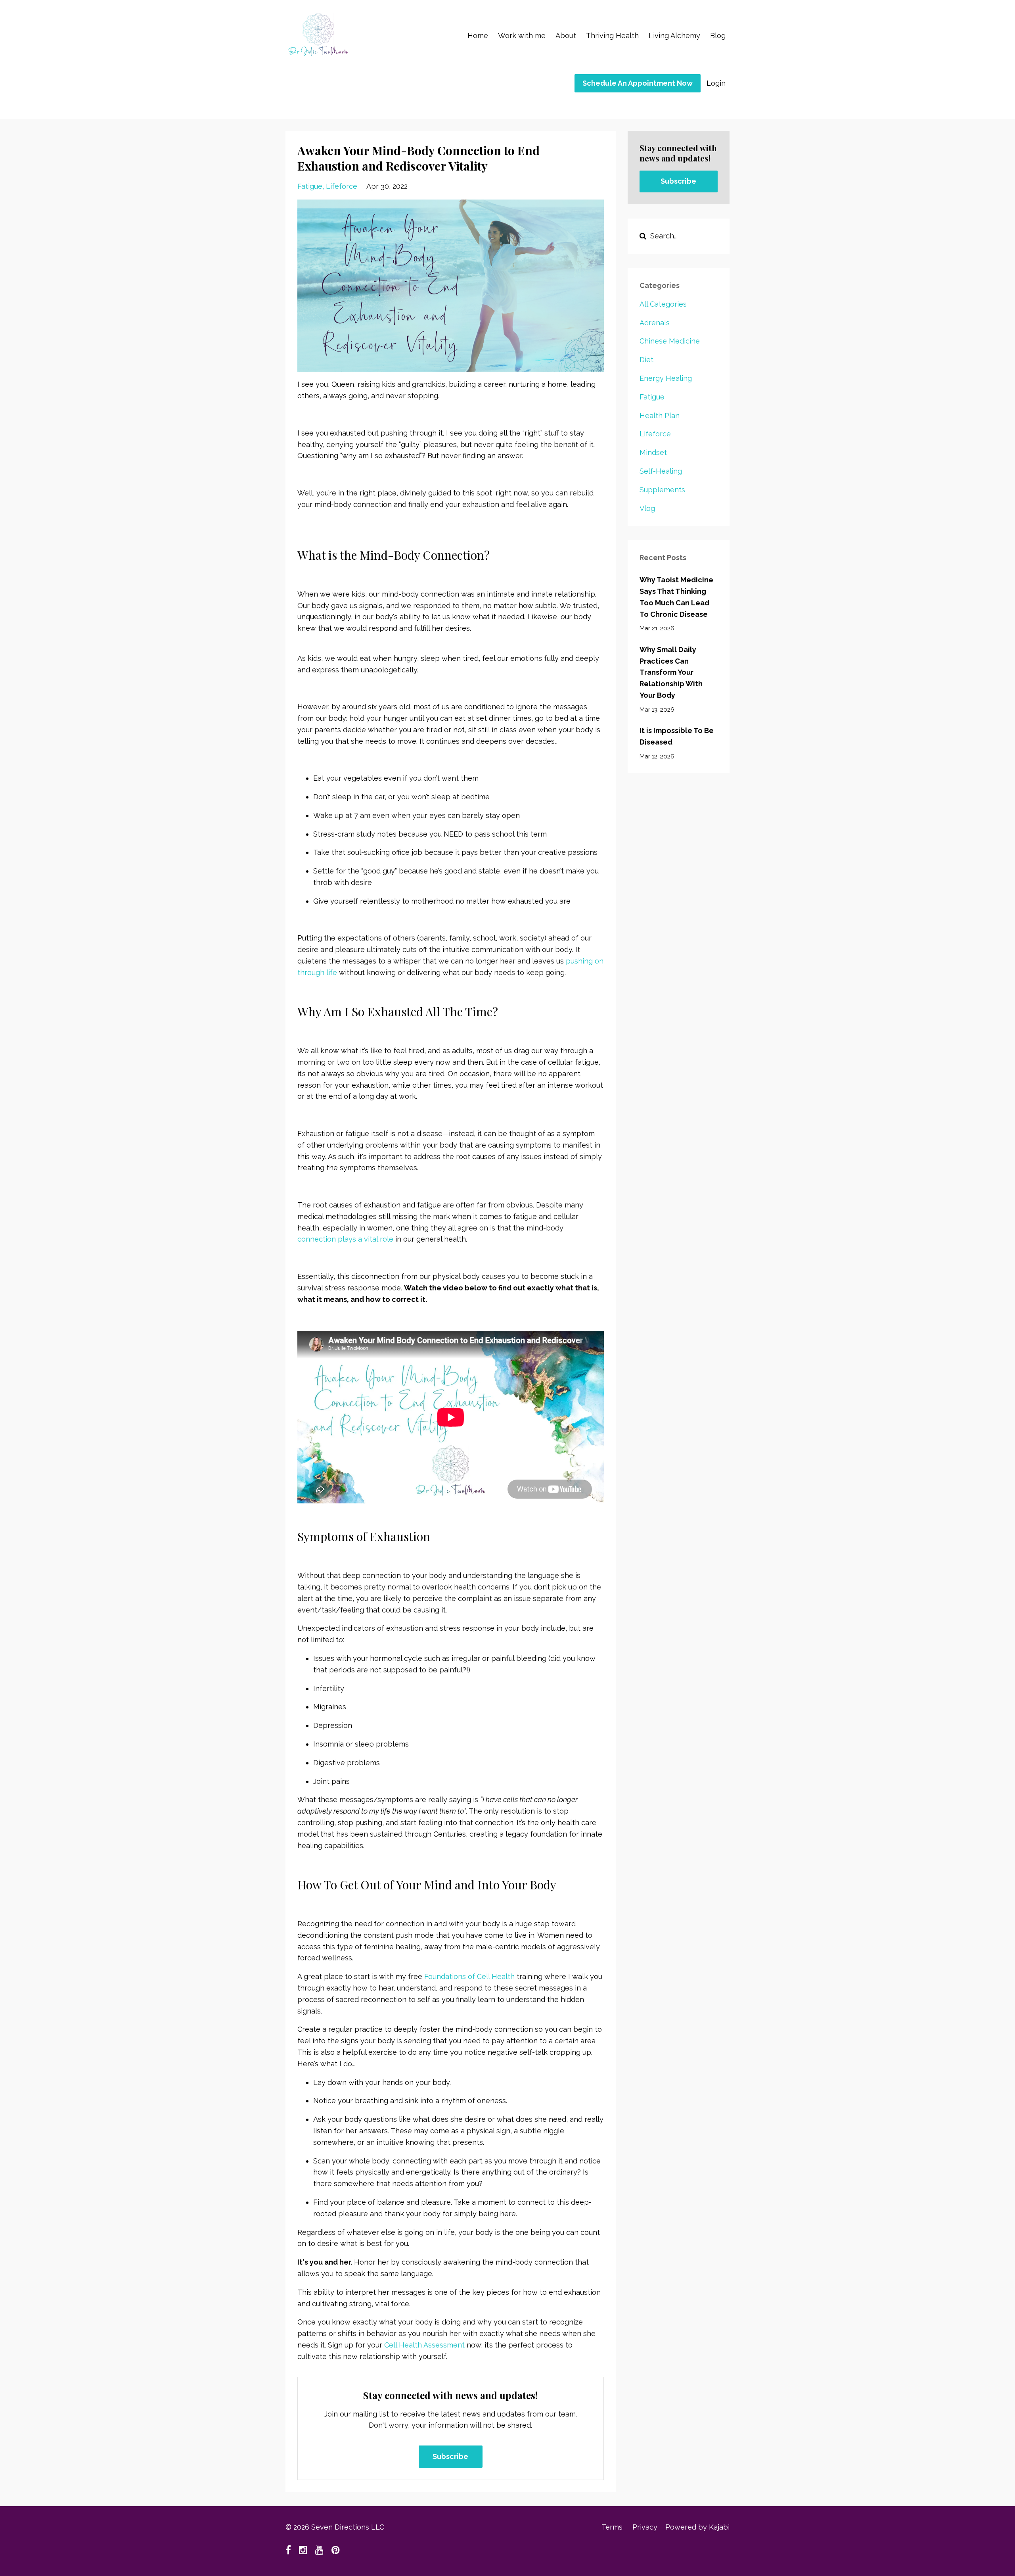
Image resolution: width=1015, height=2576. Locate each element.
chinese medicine (670, 341)
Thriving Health (612, 36)
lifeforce (342, 186)
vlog (647, 508)
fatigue (310, 186)
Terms (612, 2527)
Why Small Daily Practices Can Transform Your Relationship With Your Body (671, 672)
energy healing (666, 378)
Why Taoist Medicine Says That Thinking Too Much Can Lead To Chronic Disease (676, 597)
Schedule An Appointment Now (638, 83)
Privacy (645, 2527)
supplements (662, 490)
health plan (660, 416)
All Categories (663, 304)
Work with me (522, 36)
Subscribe (450, 2456)
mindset (653, 452)
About (566, 36)
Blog (718, 36)
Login (716, 83)
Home (478, 36)
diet (646, 360)
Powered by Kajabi (697, 2527)
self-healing (661, 471)
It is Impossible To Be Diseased (677, 736)
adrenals (655, 323)
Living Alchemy (674, 36)
